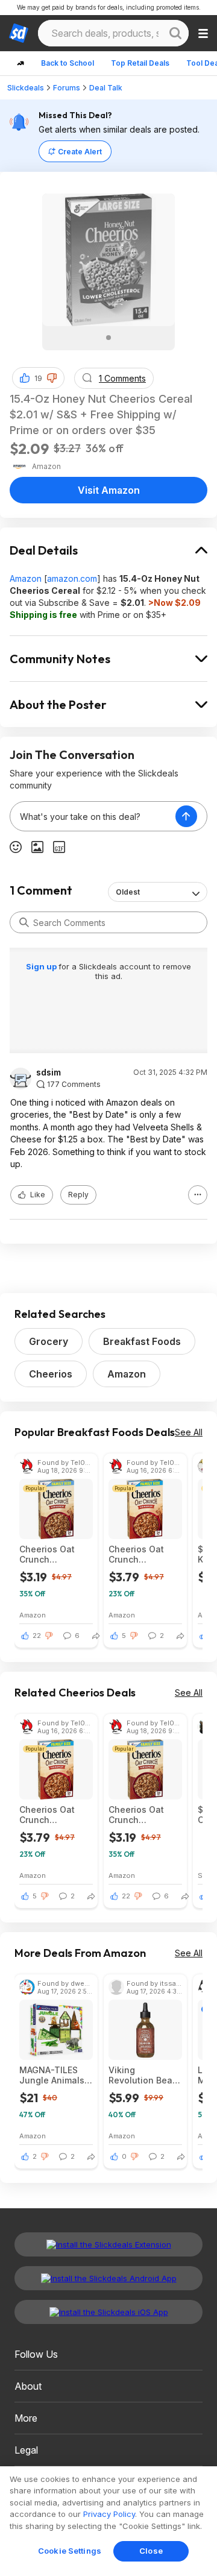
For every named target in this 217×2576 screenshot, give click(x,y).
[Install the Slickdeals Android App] (108, 2278)
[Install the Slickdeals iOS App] (108, 2312)
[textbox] (93, 816)
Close (151, 2551)
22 (37, 1636)
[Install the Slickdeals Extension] (108, 2244)
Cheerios (51, 1374)
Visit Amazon (109, 490)
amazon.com (72, 578)
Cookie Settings (70, 2551)
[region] (108, 2521)
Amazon (26, 578)
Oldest (128, 892)
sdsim (49, 1072)
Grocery (49, 1341)
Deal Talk (106, 88)
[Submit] (24, 922)
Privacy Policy (109, 2514)
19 (38, 378)
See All (189, 1432)
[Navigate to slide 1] (108, 338)
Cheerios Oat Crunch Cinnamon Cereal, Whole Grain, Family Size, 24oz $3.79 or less (144, 1554)
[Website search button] (175, 33)
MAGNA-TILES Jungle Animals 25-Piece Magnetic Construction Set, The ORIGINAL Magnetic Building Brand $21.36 (56, 2075)
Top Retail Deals (140, 63)
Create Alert (80, 152)
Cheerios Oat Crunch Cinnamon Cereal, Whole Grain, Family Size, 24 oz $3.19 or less (55, 1554)
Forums (67, 88)
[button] (52, 378)
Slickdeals (26, 88)
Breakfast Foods (142, 1341)
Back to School (68, 63)
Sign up (42, 966)
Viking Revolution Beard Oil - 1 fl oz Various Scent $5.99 (145, 2075)
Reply (78, 1195)
